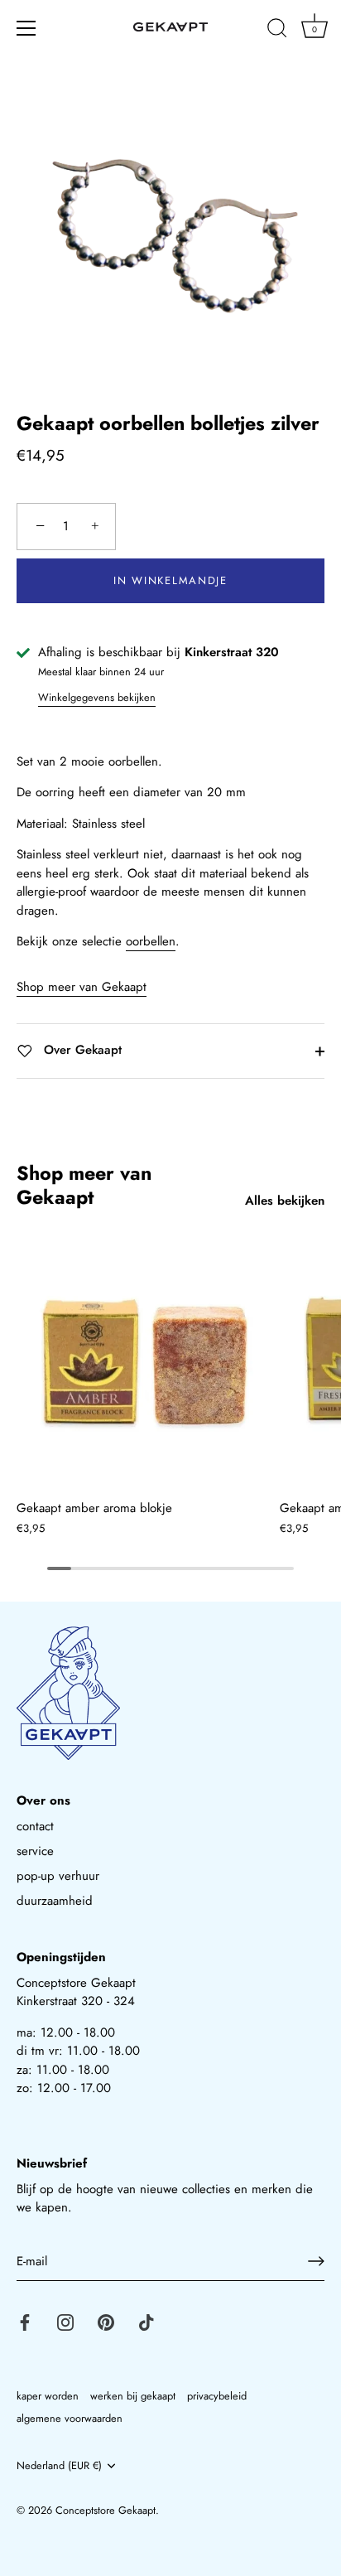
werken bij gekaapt (133, 2396)
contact (35, 1826)
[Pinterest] (106, 2321)
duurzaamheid (55, 1901)
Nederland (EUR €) (59, 2466)
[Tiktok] (146, 2321)
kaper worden (48, 2396)
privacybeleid (217, 2396)
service (35, 1851)
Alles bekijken (285, 1201)
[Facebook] (25, 2321)
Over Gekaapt (81, 1050)
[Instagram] (65, 2321)
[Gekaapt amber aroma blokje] (144, 1362)
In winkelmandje (170, 580)
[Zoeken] (277, 31)
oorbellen (151, 941)
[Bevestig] (316, 2261)
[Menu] (26, 28)
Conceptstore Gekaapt (106, 2510)
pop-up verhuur (58, 1876)
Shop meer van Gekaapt (82, 987)
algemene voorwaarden (70, 2418)
